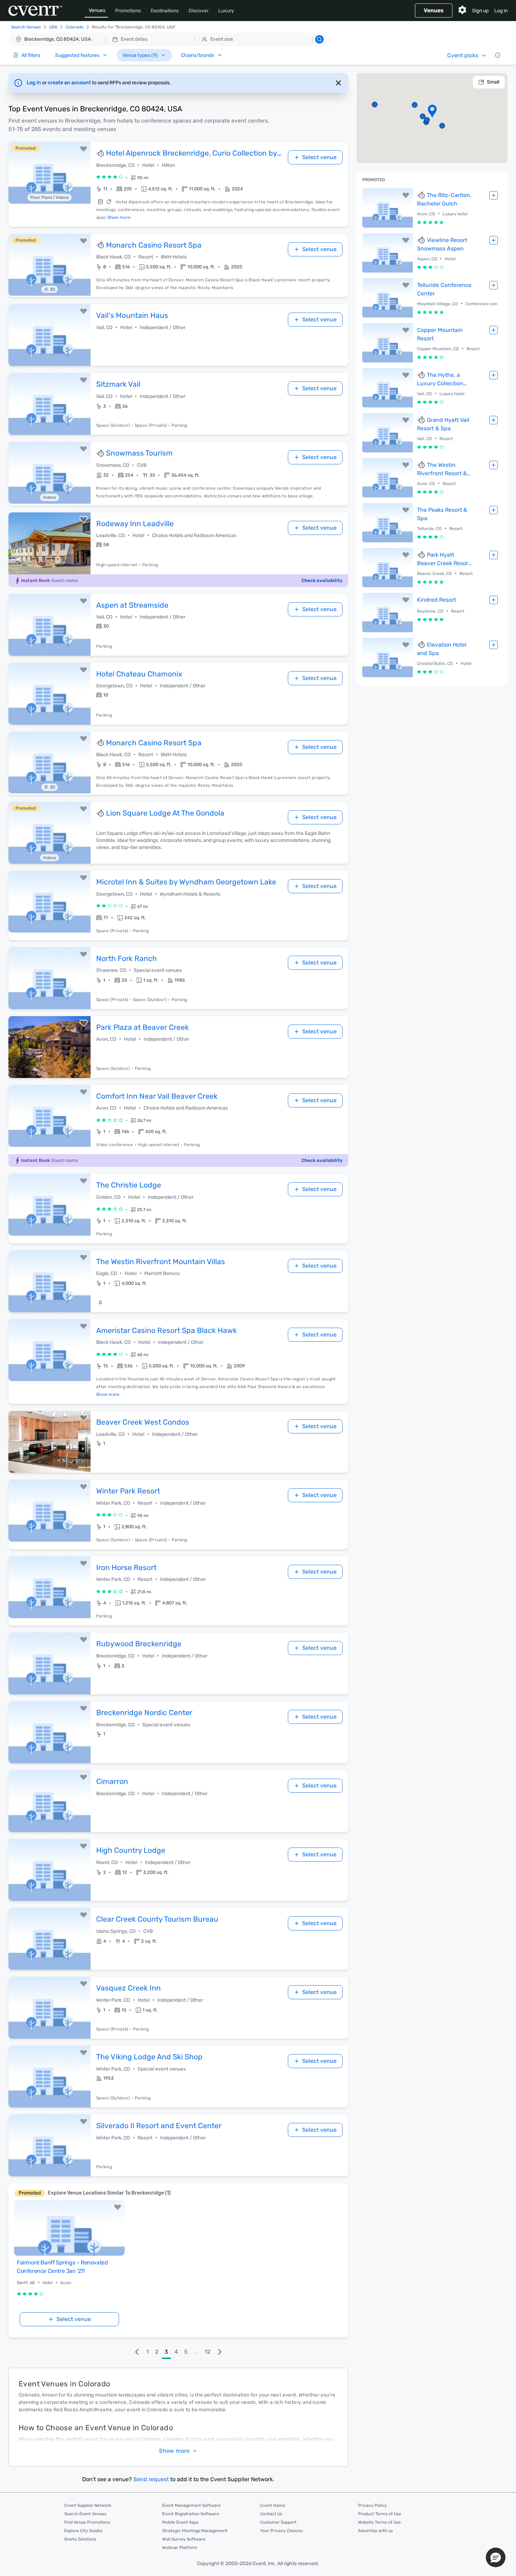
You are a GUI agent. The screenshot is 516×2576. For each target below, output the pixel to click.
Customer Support (278, 2522)
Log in (501, 11)
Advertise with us (375, 2531)
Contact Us (271, 2514)
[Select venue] (494, 195)
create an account (70, 83)
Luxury (226, 11)
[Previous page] (137, 2352)
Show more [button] (174, 2451)
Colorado (75, 27)
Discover (199, 11)
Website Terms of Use (379, 2522)
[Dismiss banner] (338, 83)
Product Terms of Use (380, 2514)
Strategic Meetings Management (195, 2531)
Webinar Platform (180, 2548)
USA (53, 27)
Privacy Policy (372, 2505)
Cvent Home (273, 2505)
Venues (97, 10)
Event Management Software (191, 2505)
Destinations (165, 11)
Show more (119, 217)
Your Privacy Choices (281, 2531)
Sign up (480, 11)
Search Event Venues (85, 2514)
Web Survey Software (184, 2539)
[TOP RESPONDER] (101, 153)
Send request (151, 2479)
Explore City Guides (83, 2531)
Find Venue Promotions (87, 2522)
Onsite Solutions (80, 2539)
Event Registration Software (191, 2514)
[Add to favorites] (84, 149)
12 (207, 2352)
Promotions (128, 11)
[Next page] (220, 2352)
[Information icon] (498, 55)
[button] (168, 39)
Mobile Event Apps (180, 2522)
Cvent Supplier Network (88, 2505)
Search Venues (26, 27)
